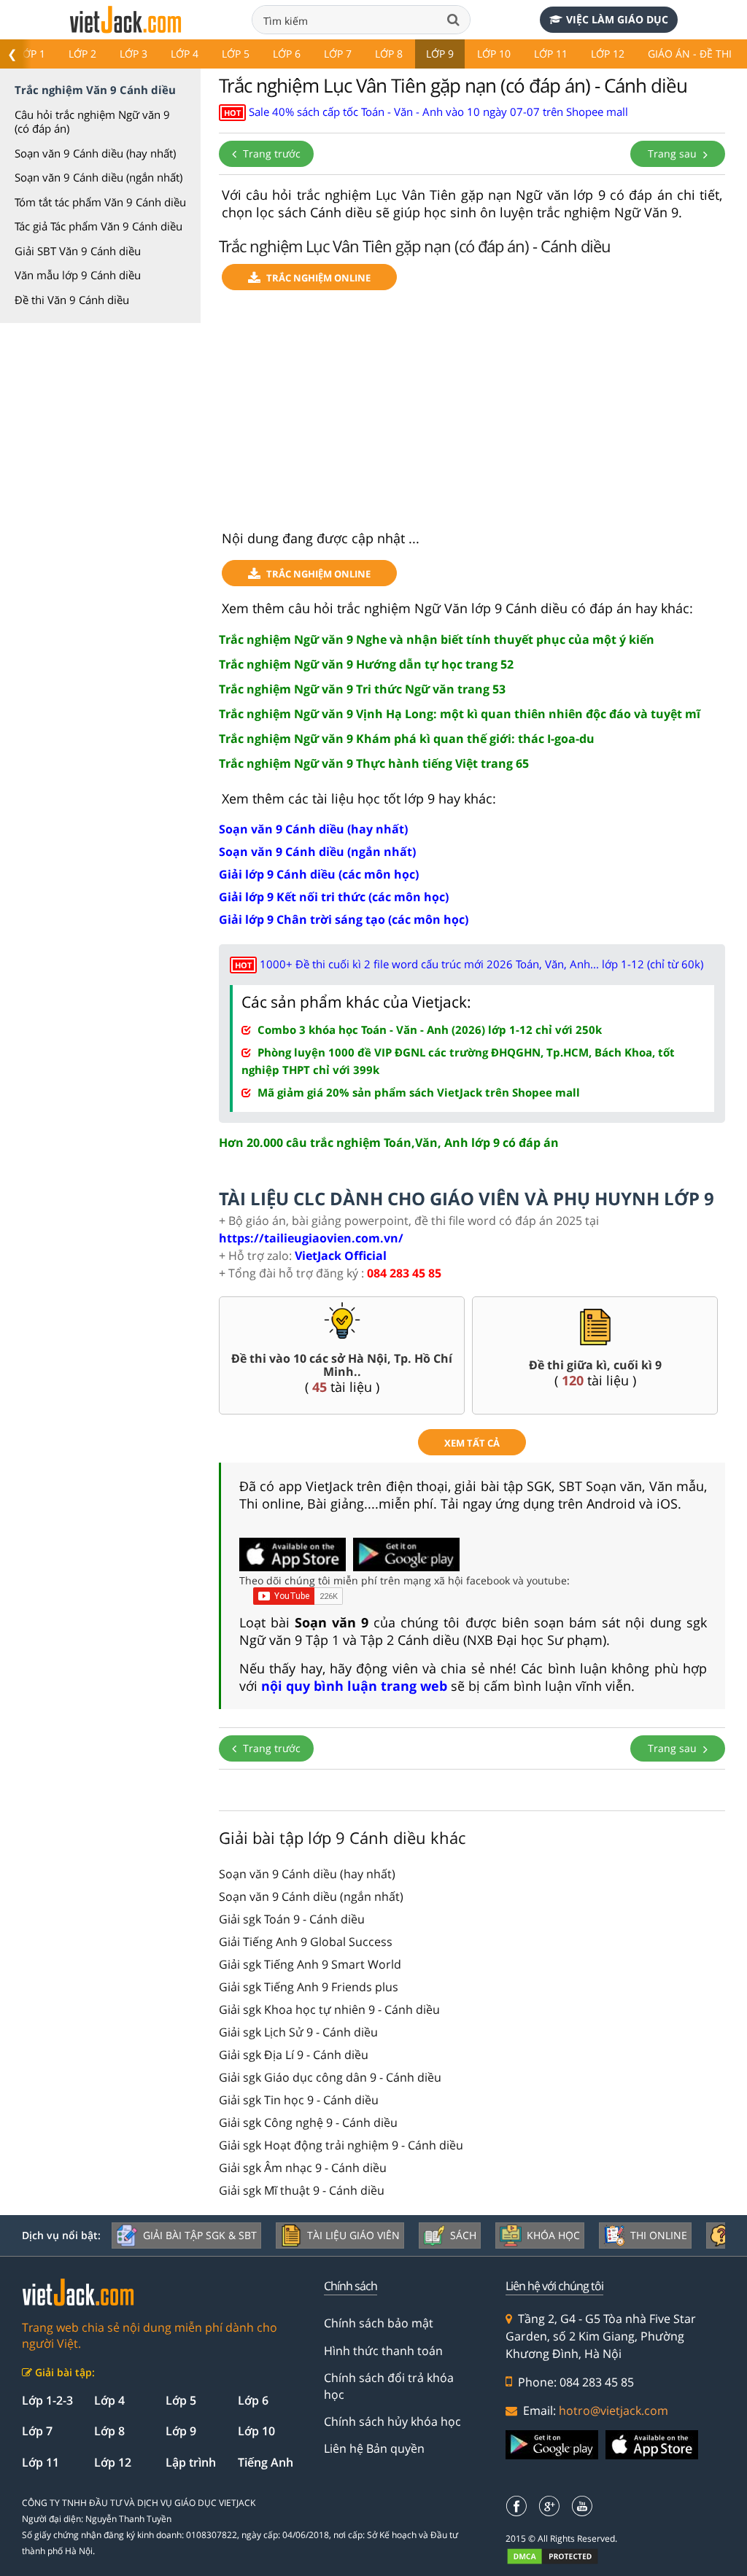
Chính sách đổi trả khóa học (389, 2386)
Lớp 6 (287, 54)
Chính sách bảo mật (379, 2323)
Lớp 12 (608, 54)
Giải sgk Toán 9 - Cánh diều (292, 1919)
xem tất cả (472, 1443)
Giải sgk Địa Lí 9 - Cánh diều (294, 2055)
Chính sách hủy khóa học (392, 2421)
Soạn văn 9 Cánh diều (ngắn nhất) (98, 177)
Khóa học (553, 2235)
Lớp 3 (133, 54)
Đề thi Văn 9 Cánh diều (72, 300)
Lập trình (191, 2462)
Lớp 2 (82, 54)
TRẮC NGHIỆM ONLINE (318, 278)
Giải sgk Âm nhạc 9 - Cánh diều (303, 2168)
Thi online (659, 2235)
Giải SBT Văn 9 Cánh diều (78, 251)
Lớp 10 (494, 54)
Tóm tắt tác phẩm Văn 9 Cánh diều (100, 202)
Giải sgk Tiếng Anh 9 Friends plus (309, 1987)
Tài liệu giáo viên (353, 2235)
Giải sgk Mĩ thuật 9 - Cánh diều (302, 2190)
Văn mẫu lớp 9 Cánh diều (78, 275)
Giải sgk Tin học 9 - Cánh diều (299, 2100)
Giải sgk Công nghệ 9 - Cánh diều (308, 2122)
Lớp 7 (338, 54)
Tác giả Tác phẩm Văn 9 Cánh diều (98, 226)
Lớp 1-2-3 (47, 2400)
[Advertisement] (472, 416)
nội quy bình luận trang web (354, 1686)
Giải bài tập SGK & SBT (200, 2235)
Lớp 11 (551, 54)
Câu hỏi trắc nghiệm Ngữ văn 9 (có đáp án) (92, 122)
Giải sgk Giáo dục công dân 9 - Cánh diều (330, 2077)
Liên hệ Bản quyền (374, 2448)
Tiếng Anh (266, 2462)
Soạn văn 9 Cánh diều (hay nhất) (95, 153)
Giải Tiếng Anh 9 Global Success (306, 1942)
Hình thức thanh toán (383, 2351)
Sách (463, 2235)
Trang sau (674, 153)
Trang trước (270, 153)
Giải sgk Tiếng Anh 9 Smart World (310, 1964)
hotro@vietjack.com (614, 2410)
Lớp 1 (31, 54)
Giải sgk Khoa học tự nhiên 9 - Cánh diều (329, 2009)
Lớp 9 (440, 54)
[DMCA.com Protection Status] (561, 2556)
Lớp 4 (185, 54)
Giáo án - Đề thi (690, 54)
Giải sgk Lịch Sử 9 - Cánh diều (298, 2032)
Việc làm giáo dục (617, 19)
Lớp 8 (389, 54)
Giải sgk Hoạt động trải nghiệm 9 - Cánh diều (341, 2145)
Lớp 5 (236, 54)
